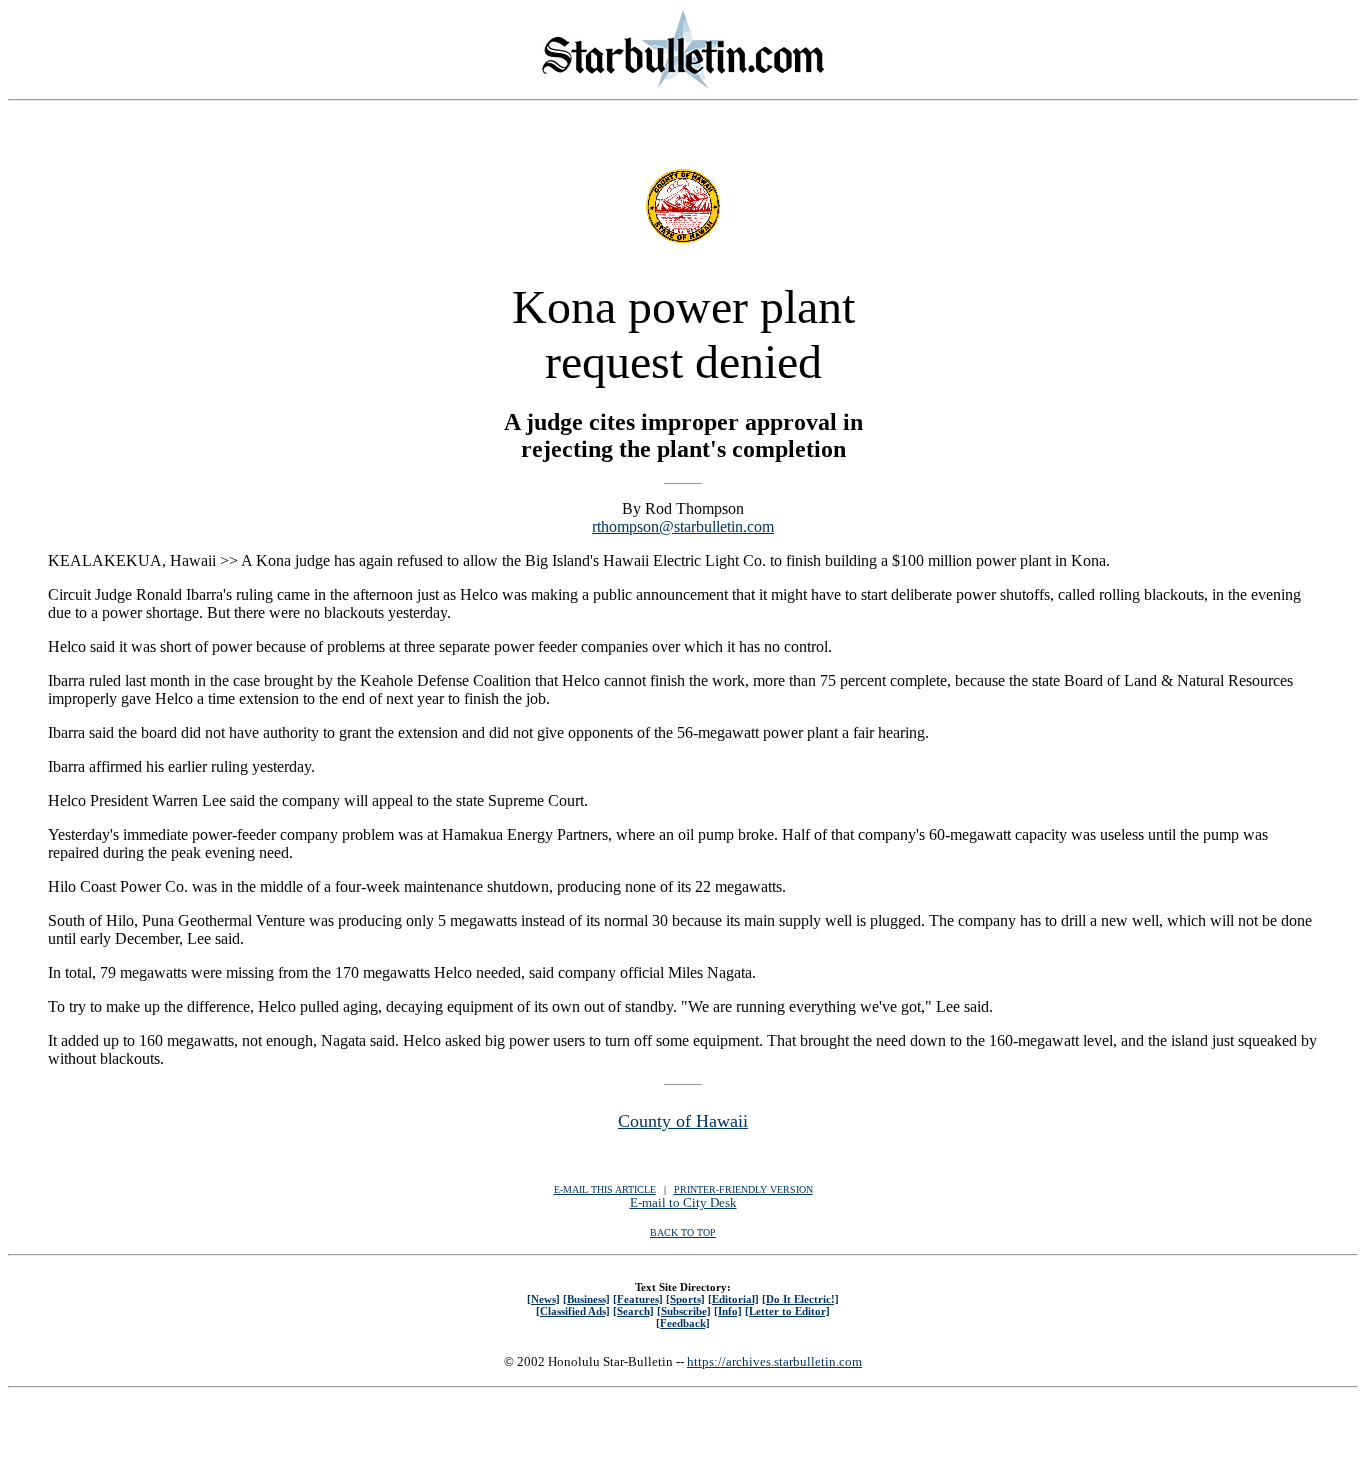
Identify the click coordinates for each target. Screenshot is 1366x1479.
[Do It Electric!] (800, 1299)
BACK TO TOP (683, 1232)
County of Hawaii (683, 1121)
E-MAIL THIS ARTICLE (605, 1189)
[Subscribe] (684, 1311)
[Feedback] (683, 1323)
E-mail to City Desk (683, 1202)
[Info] (728, 1311)
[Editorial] (733, 1299)
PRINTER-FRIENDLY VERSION (743, 1189)
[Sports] (685, 1299)
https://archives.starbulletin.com (774, 1361)
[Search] (633, 1311)
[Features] (638, 1299)
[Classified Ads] (573, 1311)
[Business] (586, 1299)
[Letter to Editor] (787, 1311)
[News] (543, 1299)
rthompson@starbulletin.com (683, 526)
